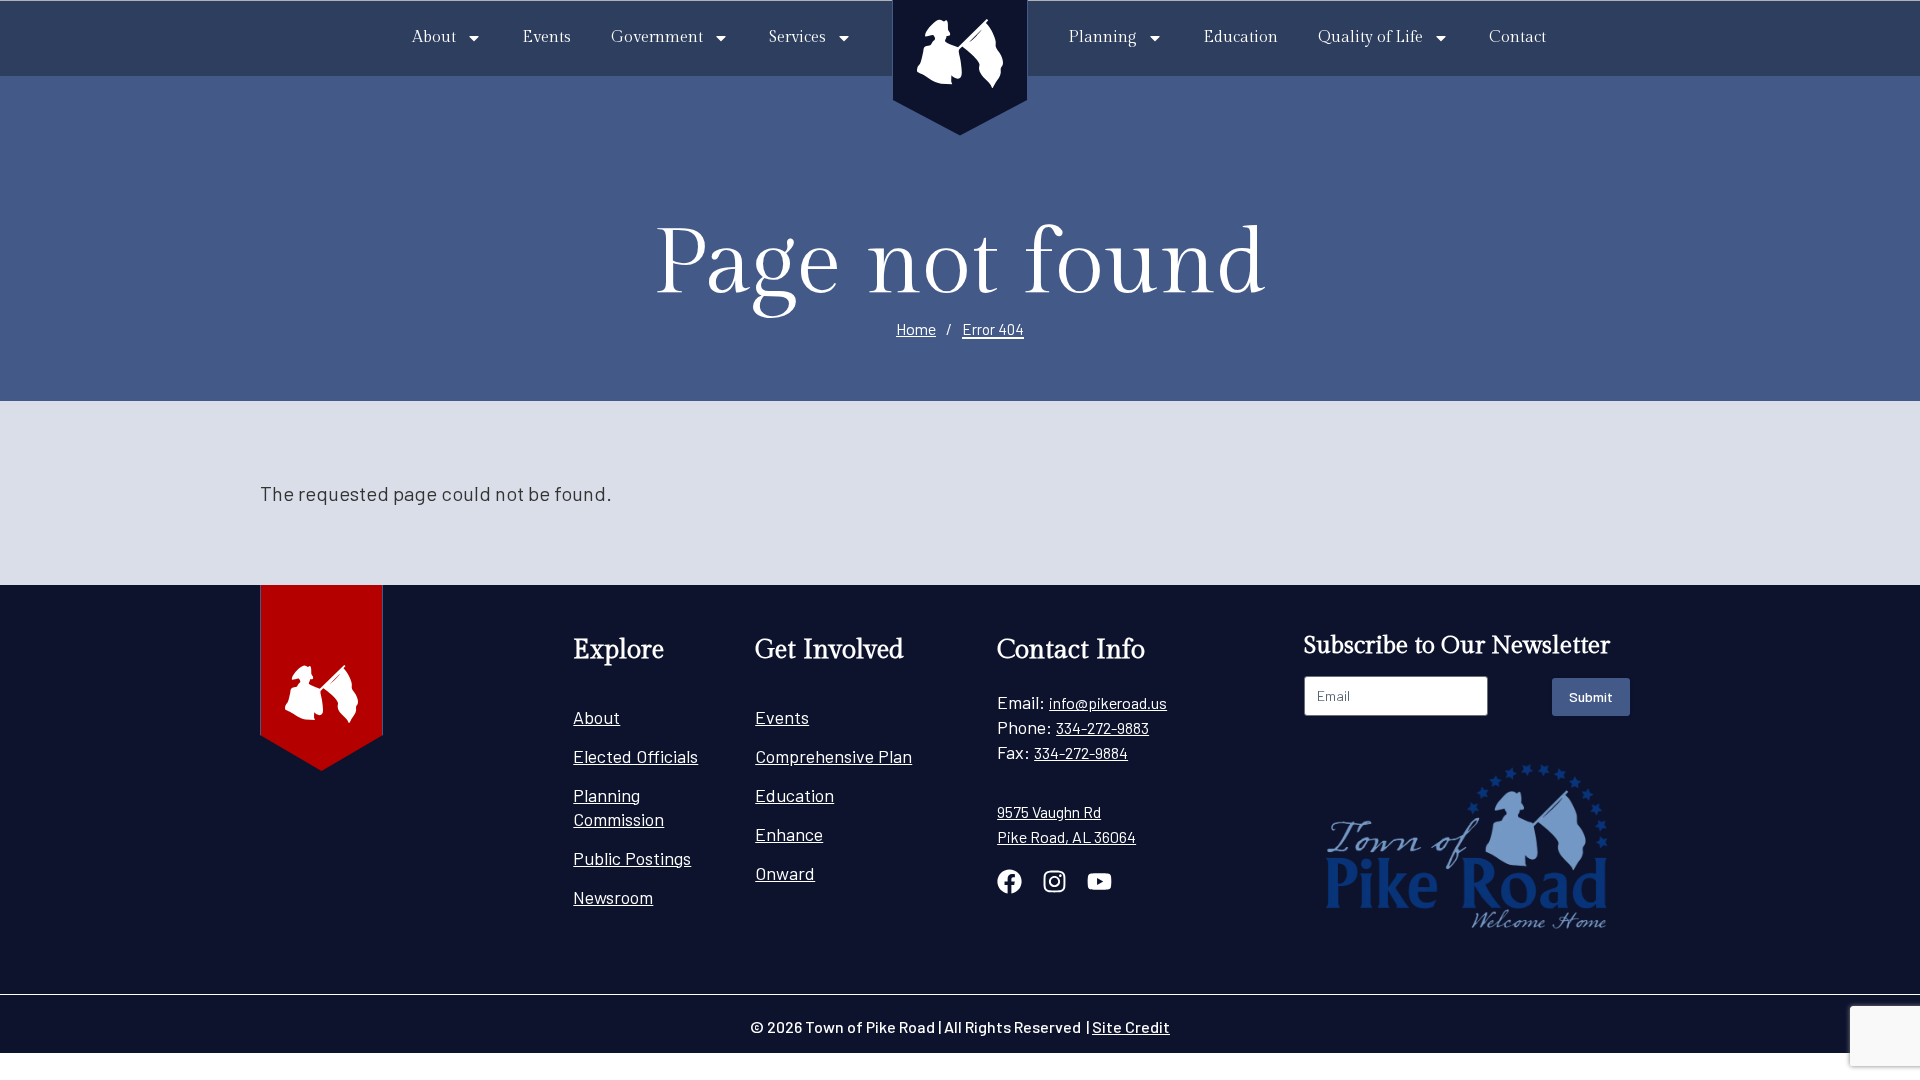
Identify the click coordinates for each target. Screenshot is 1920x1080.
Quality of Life (1370, 37)
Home (916, 328)
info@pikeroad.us (1108, 702)
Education (1240, 37)
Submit (1591, 696)
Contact (1517, 37)
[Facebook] (1009, 881)
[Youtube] (1099, 881)
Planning (1102, 37)
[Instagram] (1054, 881)
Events (546, 37)
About (434, 37)
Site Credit (1131, 1026)
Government (657, 37)
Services (797, 37)
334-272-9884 (1081, 752)
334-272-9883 (1102, 727)
